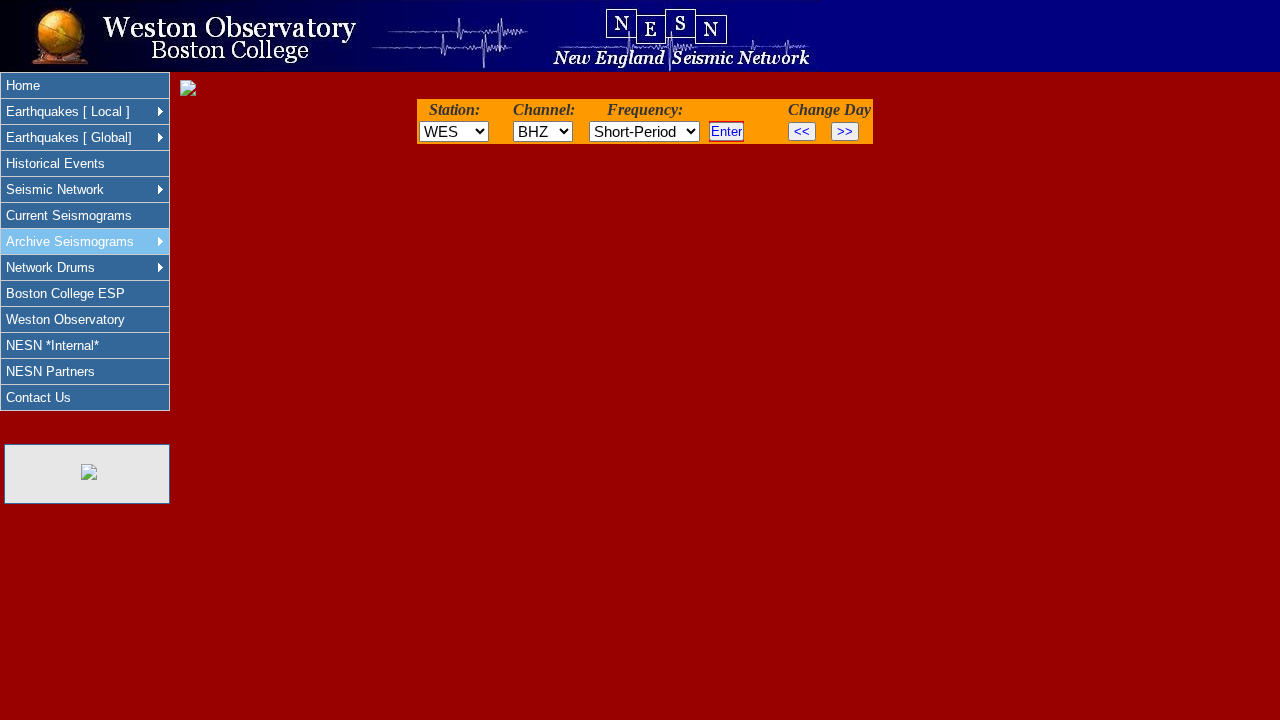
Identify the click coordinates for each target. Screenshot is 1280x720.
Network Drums (50, 267)
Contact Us (38, 397)
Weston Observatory (65, 319)
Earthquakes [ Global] (69, 137)
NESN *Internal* (52, 345)
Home (23, 85)
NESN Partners (50, 371)
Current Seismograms (69, 215)
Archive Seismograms (70, 241)
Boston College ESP (65, 293)
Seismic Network (55, 189)
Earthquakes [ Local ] (68, 111)
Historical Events (55, 163)
